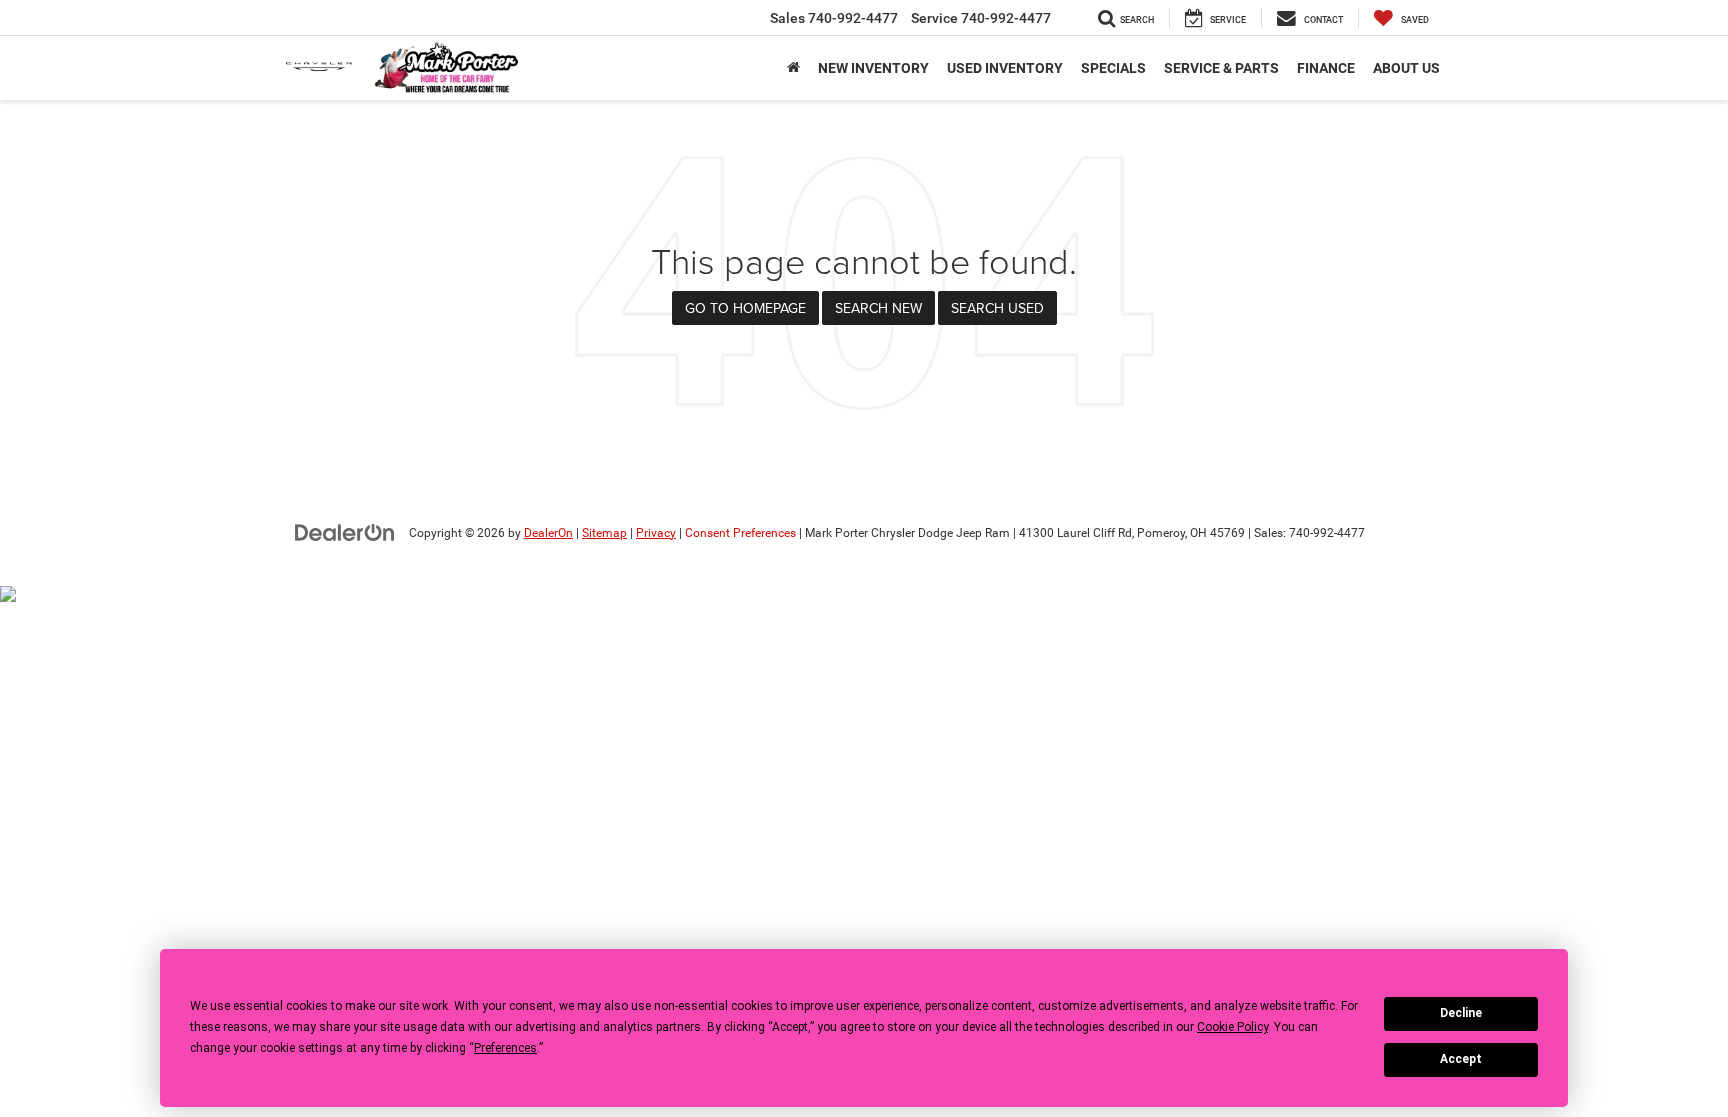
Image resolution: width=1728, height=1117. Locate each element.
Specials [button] (1113, 68)
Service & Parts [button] (1221, 68)
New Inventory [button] (873, 68)
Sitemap (604, 533)
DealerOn (548, 533)
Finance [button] (1326, 68)
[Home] (793, 68)
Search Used (997, 308)
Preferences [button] (505, 1048)
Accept (1461, 1059)
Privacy (656, 533)
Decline (1461, 1013)
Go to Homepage (745, 308)
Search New (878, 308)
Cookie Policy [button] (1232, 1027)
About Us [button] (1406, 68)
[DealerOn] (345, 532)
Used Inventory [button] (1005, 68)
